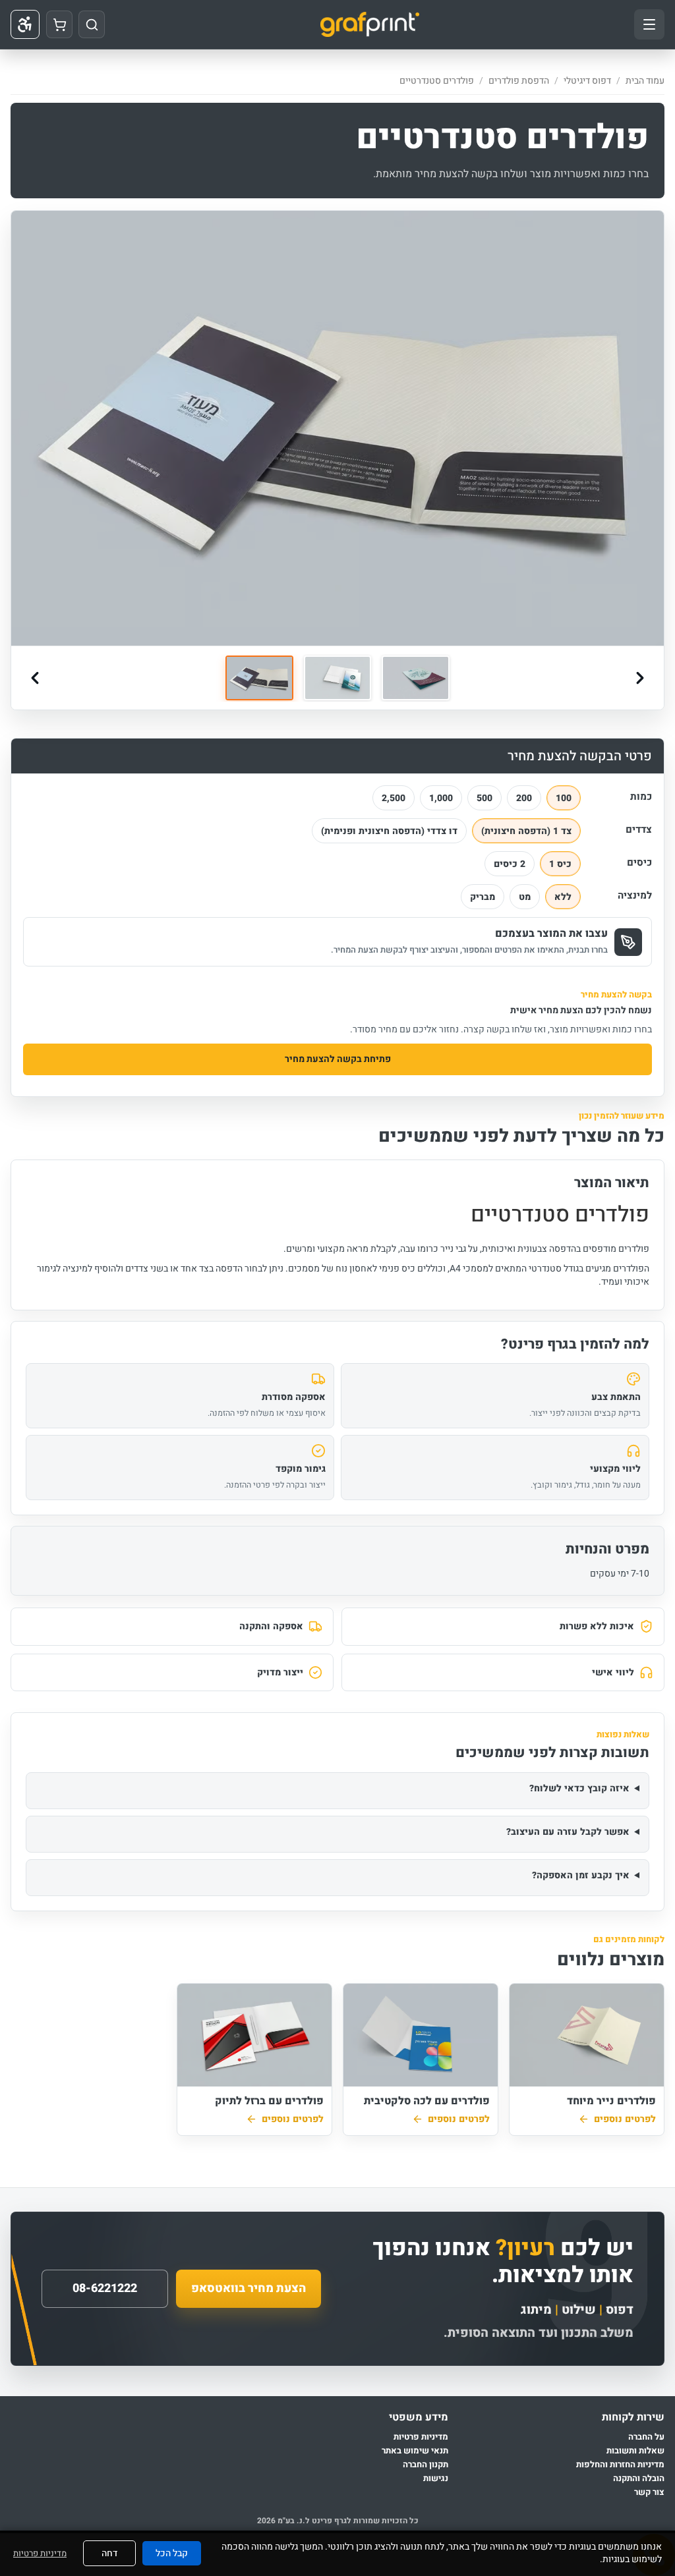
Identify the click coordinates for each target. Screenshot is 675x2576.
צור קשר (649, 2493)
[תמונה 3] (415, 678)
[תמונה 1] (259, 678)
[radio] (564, 798)
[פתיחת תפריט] (649, 24)
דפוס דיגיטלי (587, 81)
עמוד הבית (645, 81)
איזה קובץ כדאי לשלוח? (579, 1788)
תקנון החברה (426, 2465)
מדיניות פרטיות (421, 2437)
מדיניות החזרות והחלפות (620, 2465)
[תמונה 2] (337, 678)
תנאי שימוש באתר (415, 2451)
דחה (109, 2553)
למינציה (635, 895)
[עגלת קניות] (59, 24)
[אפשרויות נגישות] (25, 24)
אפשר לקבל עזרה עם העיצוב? (568, 1832)
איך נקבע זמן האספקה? (581, 1875)
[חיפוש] (92, 24)
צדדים (639, 829)
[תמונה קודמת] (35, 678)
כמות (641, 797)
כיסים (639, 862)
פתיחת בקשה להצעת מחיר (338, 1059)
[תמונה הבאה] (640, 678)
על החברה (646, 2437)
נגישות (436, 2479)
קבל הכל (172, 2553)
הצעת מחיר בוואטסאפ (249, 2288)
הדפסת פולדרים (519, 81)
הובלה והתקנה (639, 2479)
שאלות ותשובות (635, 2451)
